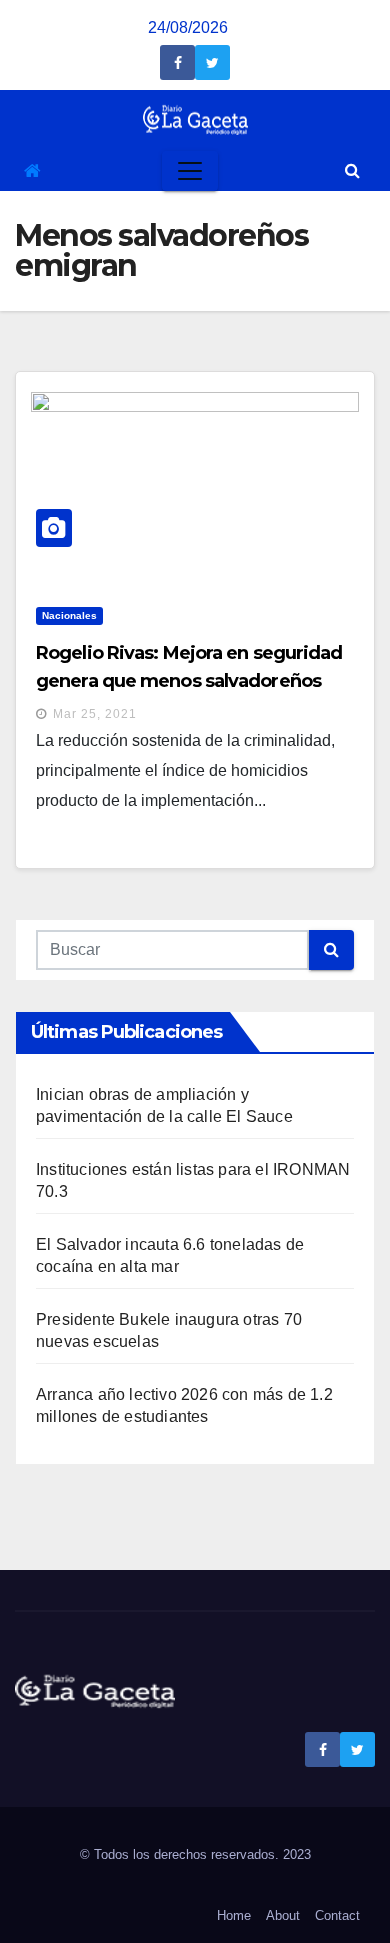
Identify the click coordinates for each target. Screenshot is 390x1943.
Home (234, 1915)
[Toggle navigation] (190, 171)
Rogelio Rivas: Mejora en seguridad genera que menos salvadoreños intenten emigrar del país (189, 681)
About (283, 1915)
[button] (352, 170)
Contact (337, 1915)
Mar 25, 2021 (95, 714)
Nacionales (69, 615)
